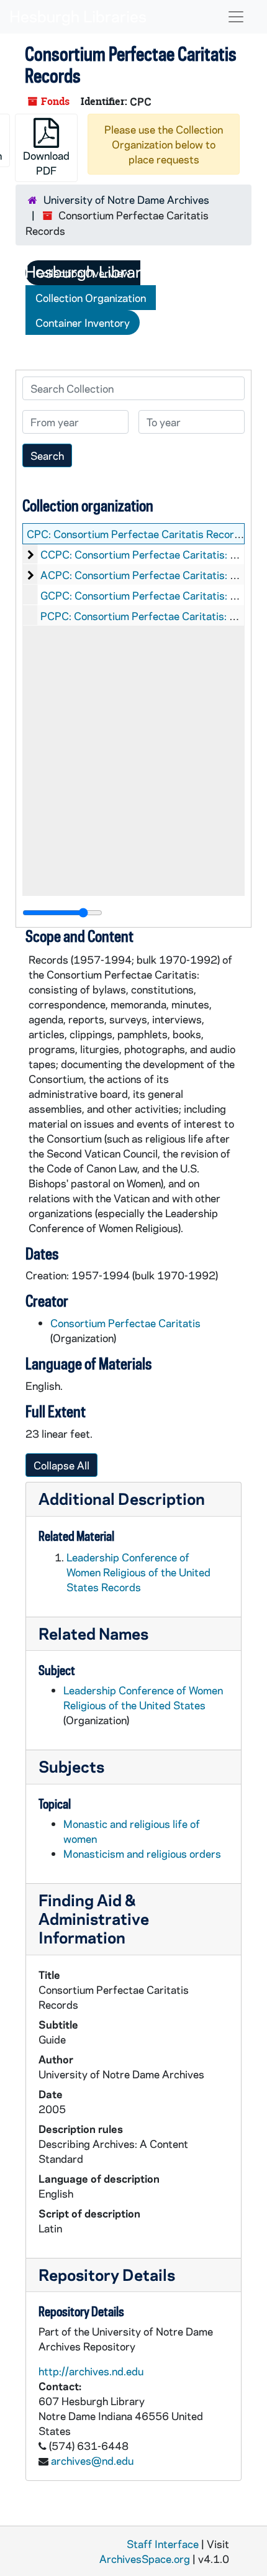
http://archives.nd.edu (91, 2371)
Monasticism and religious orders (142, 1853)
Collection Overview (83, 273)
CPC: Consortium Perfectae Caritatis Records (136, 534)
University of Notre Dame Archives (126, 199)
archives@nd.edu (92, 2460)
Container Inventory (83, 322)
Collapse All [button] (61, 1465)
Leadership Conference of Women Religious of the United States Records (138, 1572)
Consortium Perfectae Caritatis (125, 1323)
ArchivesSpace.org (145, 2559)
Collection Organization (91, 298)
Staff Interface (163, 2544)
